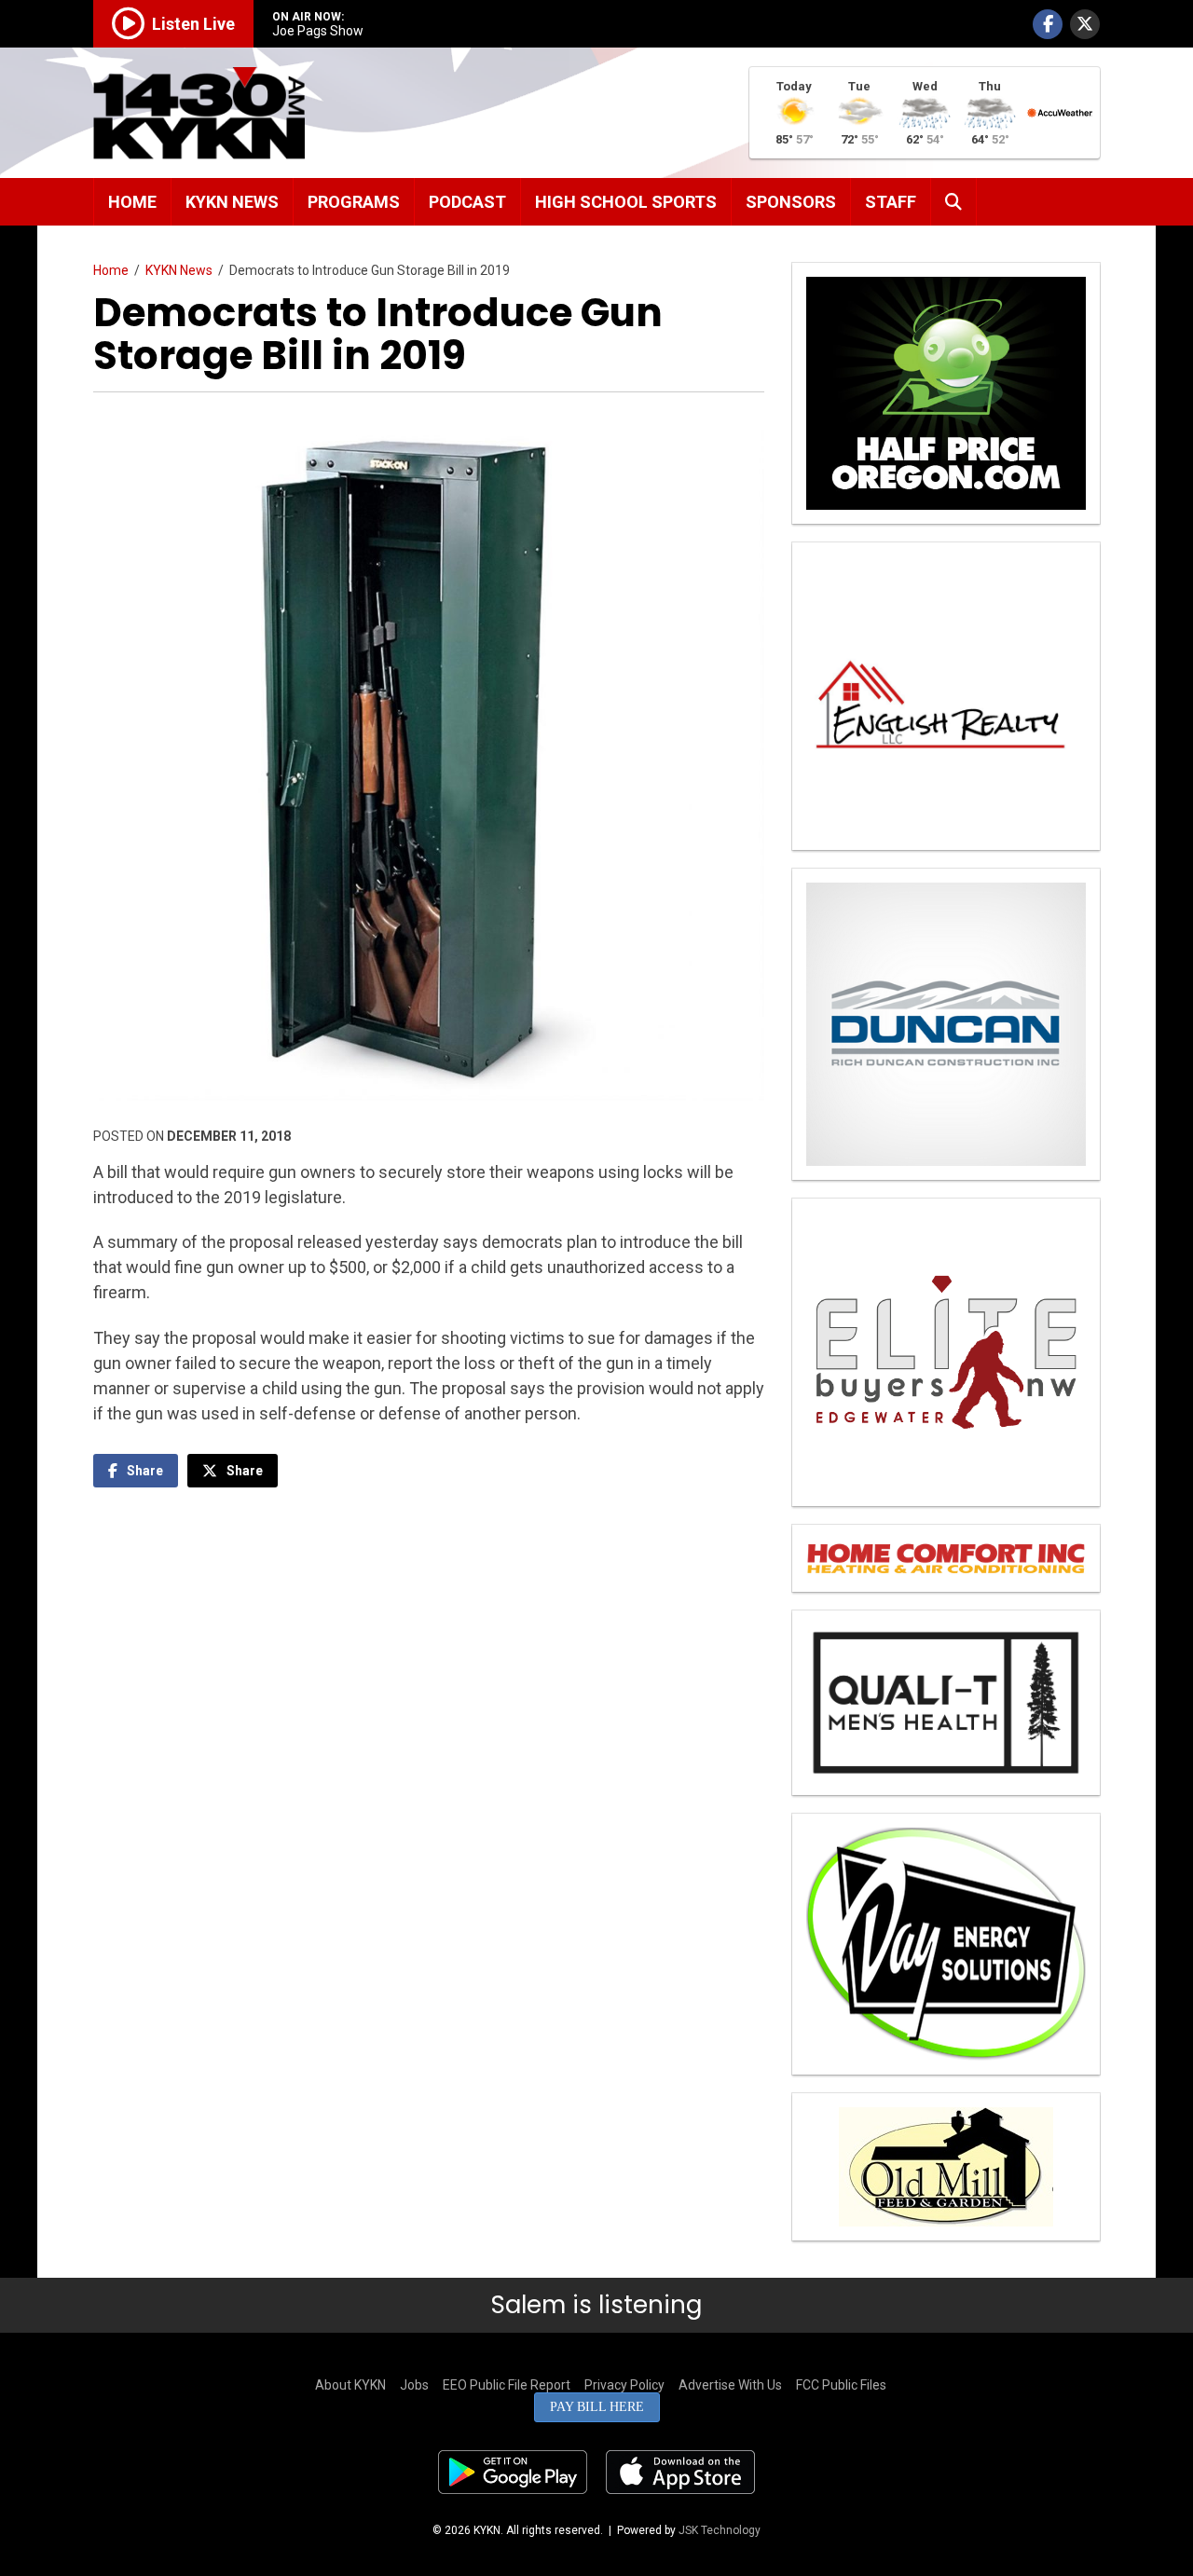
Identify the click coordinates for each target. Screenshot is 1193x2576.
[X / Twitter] (1085, 24)
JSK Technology (720, 2530)
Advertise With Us (730, 2385)
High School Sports (626, 202)
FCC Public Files (841, 2385)
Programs (354, 202)
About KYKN (350, 2385)
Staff (891, 202)
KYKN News (232, 202)
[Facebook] (1048, 24)
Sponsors (791, 202)
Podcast (467, 202)
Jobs (414, 2385)
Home (132, 202)
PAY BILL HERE (597, 2407)
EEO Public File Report (507, 2385)
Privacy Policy (624, 2385)
